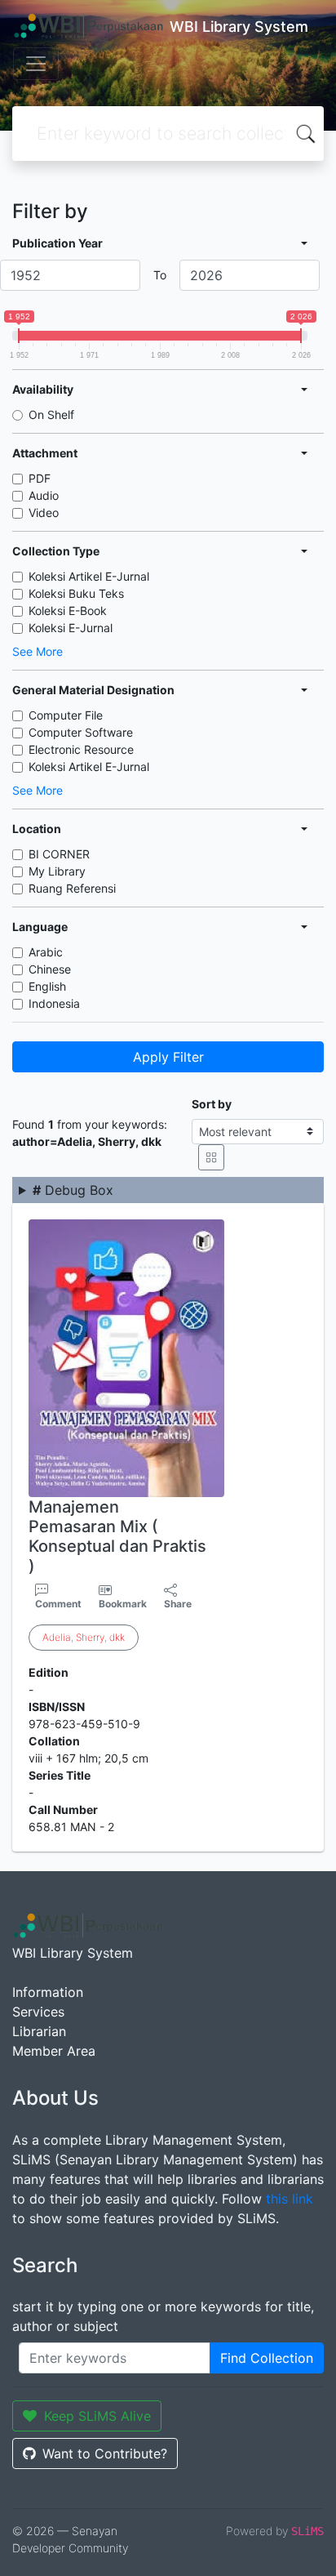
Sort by (212, 1104)
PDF (40, 478)
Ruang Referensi (72, 888)
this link (290, 2199)
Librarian (39, 2031)
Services (38, 2012)
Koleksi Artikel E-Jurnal (89, 576)
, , (84, 1637)
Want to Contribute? (105, 2453)
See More (38, 651)
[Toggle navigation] (36, 64)
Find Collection (267, 2358)
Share (178, 1604)
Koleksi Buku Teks (76, 593)
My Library (57, 871)
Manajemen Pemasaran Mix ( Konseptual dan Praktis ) (117, 1536)
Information (48, 1992)
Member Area (54, 2051)
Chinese (50, 969)
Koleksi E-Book (68, 611)
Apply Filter (168, 1057)
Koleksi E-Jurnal (71, 628)
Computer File (66, 715)
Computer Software (81, 732)
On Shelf (51, 414)
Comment (58, 1604)
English (47, 986)
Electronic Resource (81, 749)
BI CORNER (59, 854)
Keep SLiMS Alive (97, 2416)
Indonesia (54, 1003)
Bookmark (123, 1604)
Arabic (46, 952)
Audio (44, 495)
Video (44, 513)
